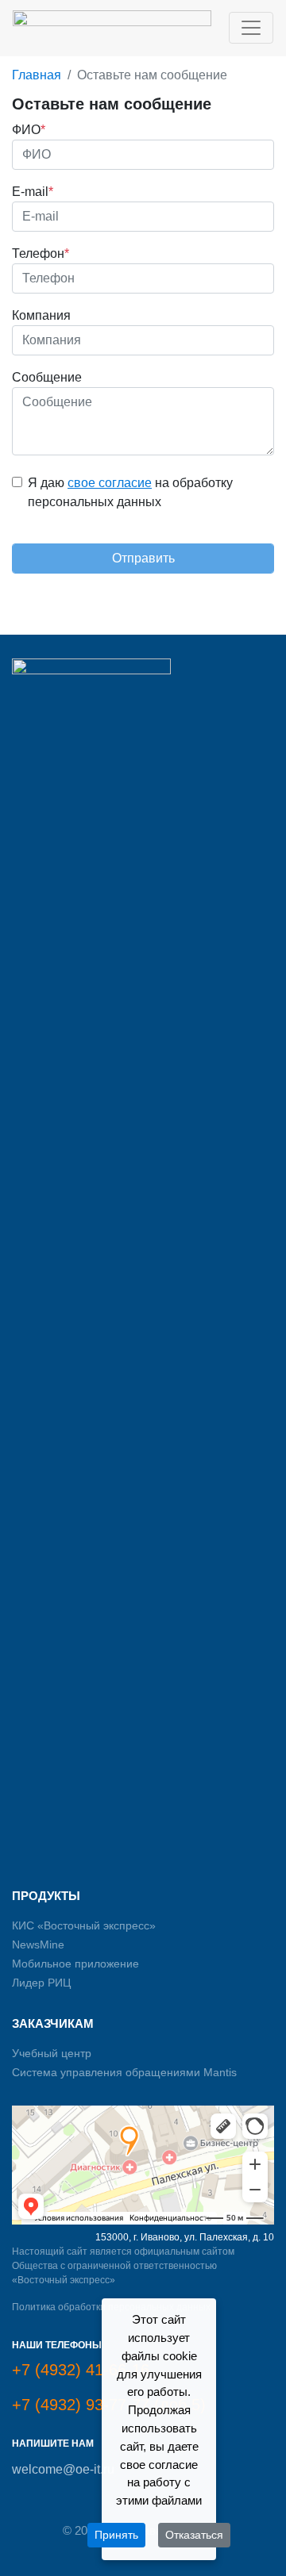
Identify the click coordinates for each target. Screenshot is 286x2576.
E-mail (33, 192)
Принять (116, 2535)
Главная (37, 75)
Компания (41, 315)
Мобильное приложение (75, 1964)
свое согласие (110, 483)
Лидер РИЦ (41, 1983)
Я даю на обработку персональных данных (130, 492)
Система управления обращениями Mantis (124, 2072)
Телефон (41, 253)
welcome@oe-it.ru (63, 2469)
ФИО (29, 130)
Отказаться (194, 2535)
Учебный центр (52, 2053)
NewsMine (38, 1944)
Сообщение (47, 377)
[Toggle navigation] (251, 28)
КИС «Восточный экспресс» (84, 1925)
